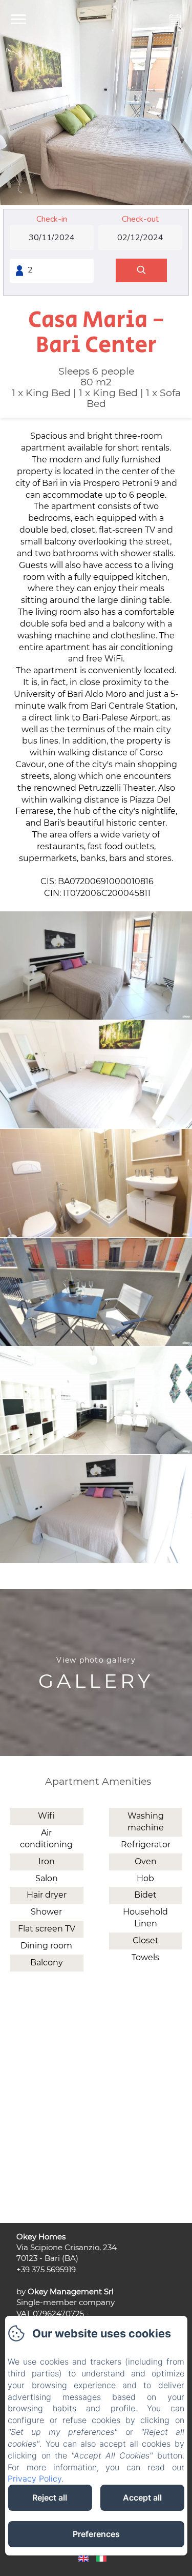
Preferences (96, 2534)
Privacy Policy (35, 2479)
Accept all (142, 2497)
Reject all (50, 2497)
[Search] (141, 271)
